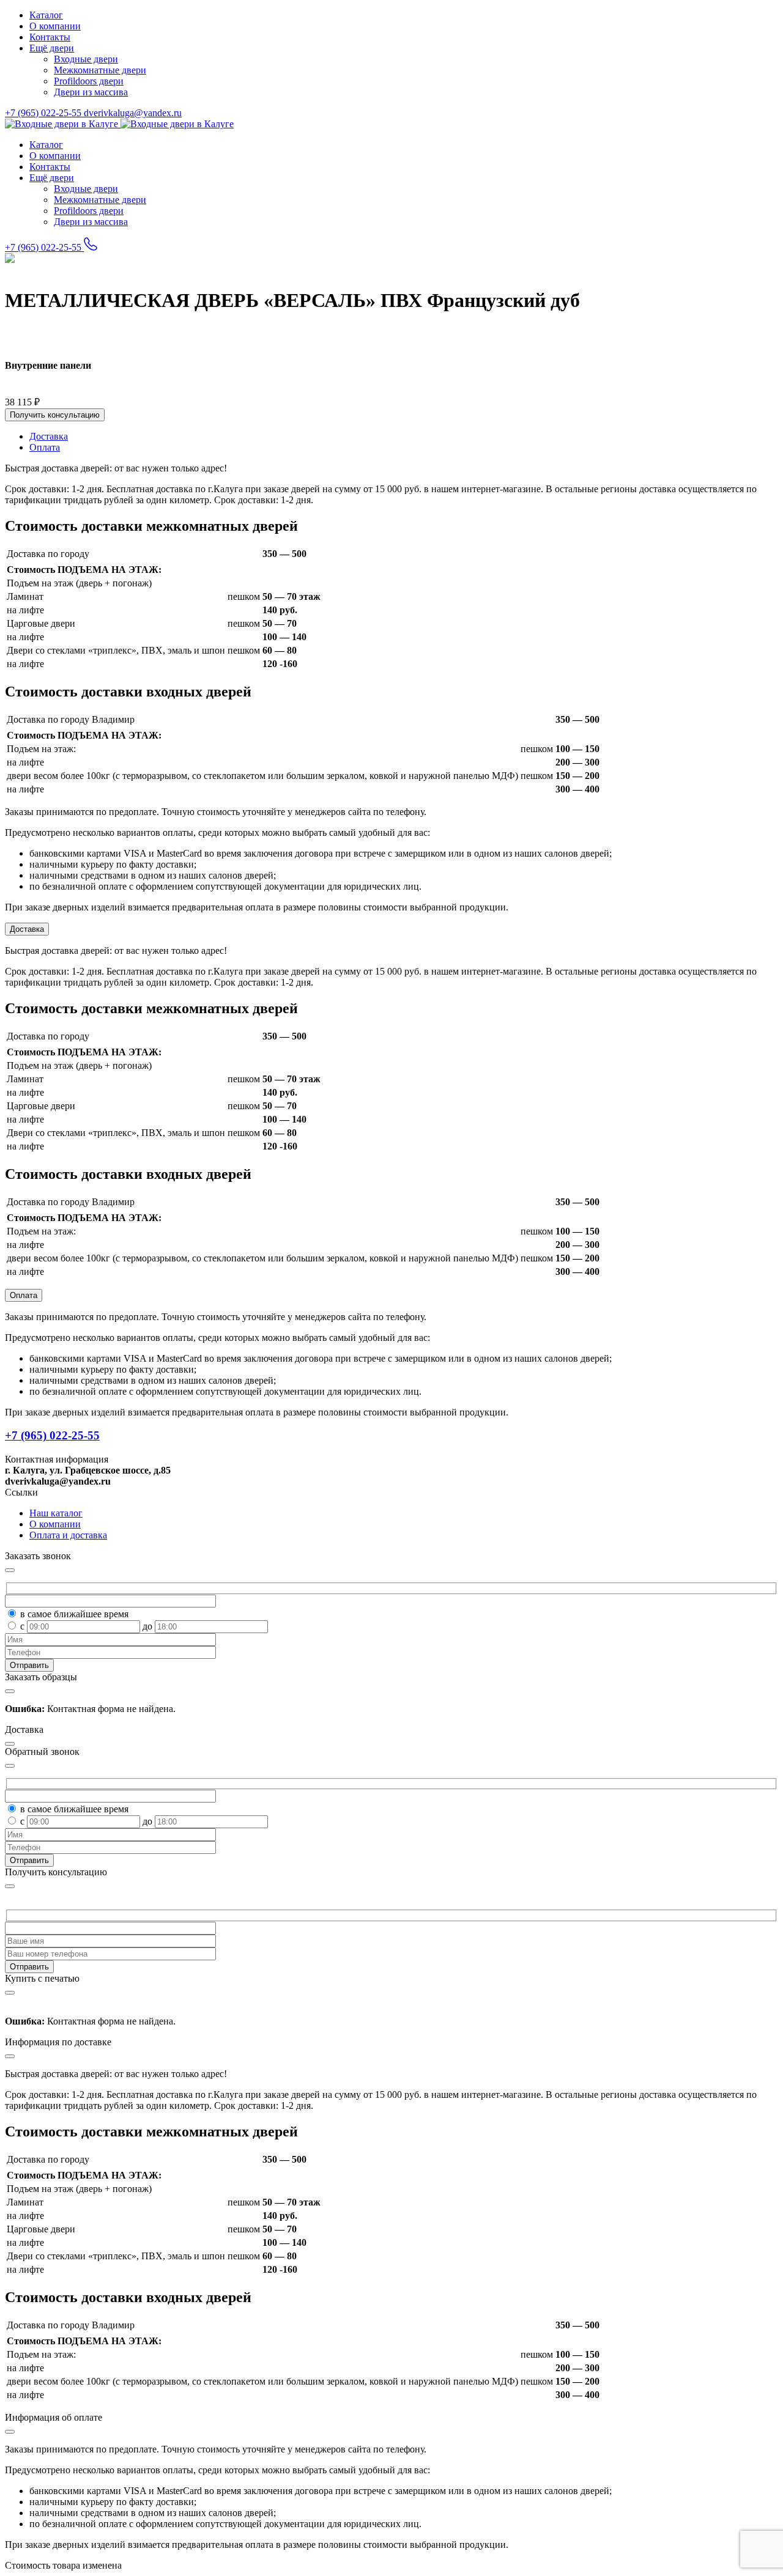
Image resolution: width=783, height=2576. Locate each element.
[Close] (10, 1886)
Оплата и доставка (68, 1535)
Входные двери (86, 59)
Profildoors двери (89, 81)
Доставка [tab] (49, 436)
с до (87, 1626)
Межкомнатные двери (100, 70)
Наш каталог (56, 1513)
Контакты (50, 37)
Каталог (46, 15)
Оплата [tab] (45, 447)
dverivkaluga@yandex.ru (133, 113)
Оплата (24, 1295)
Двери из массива (91, 92)
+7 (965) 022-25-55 (44, 113)
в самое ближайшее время (74, 1614)
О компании (55, 26)
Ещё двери (52, 48)
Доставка (27, 929)
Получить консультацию (55, 415)
